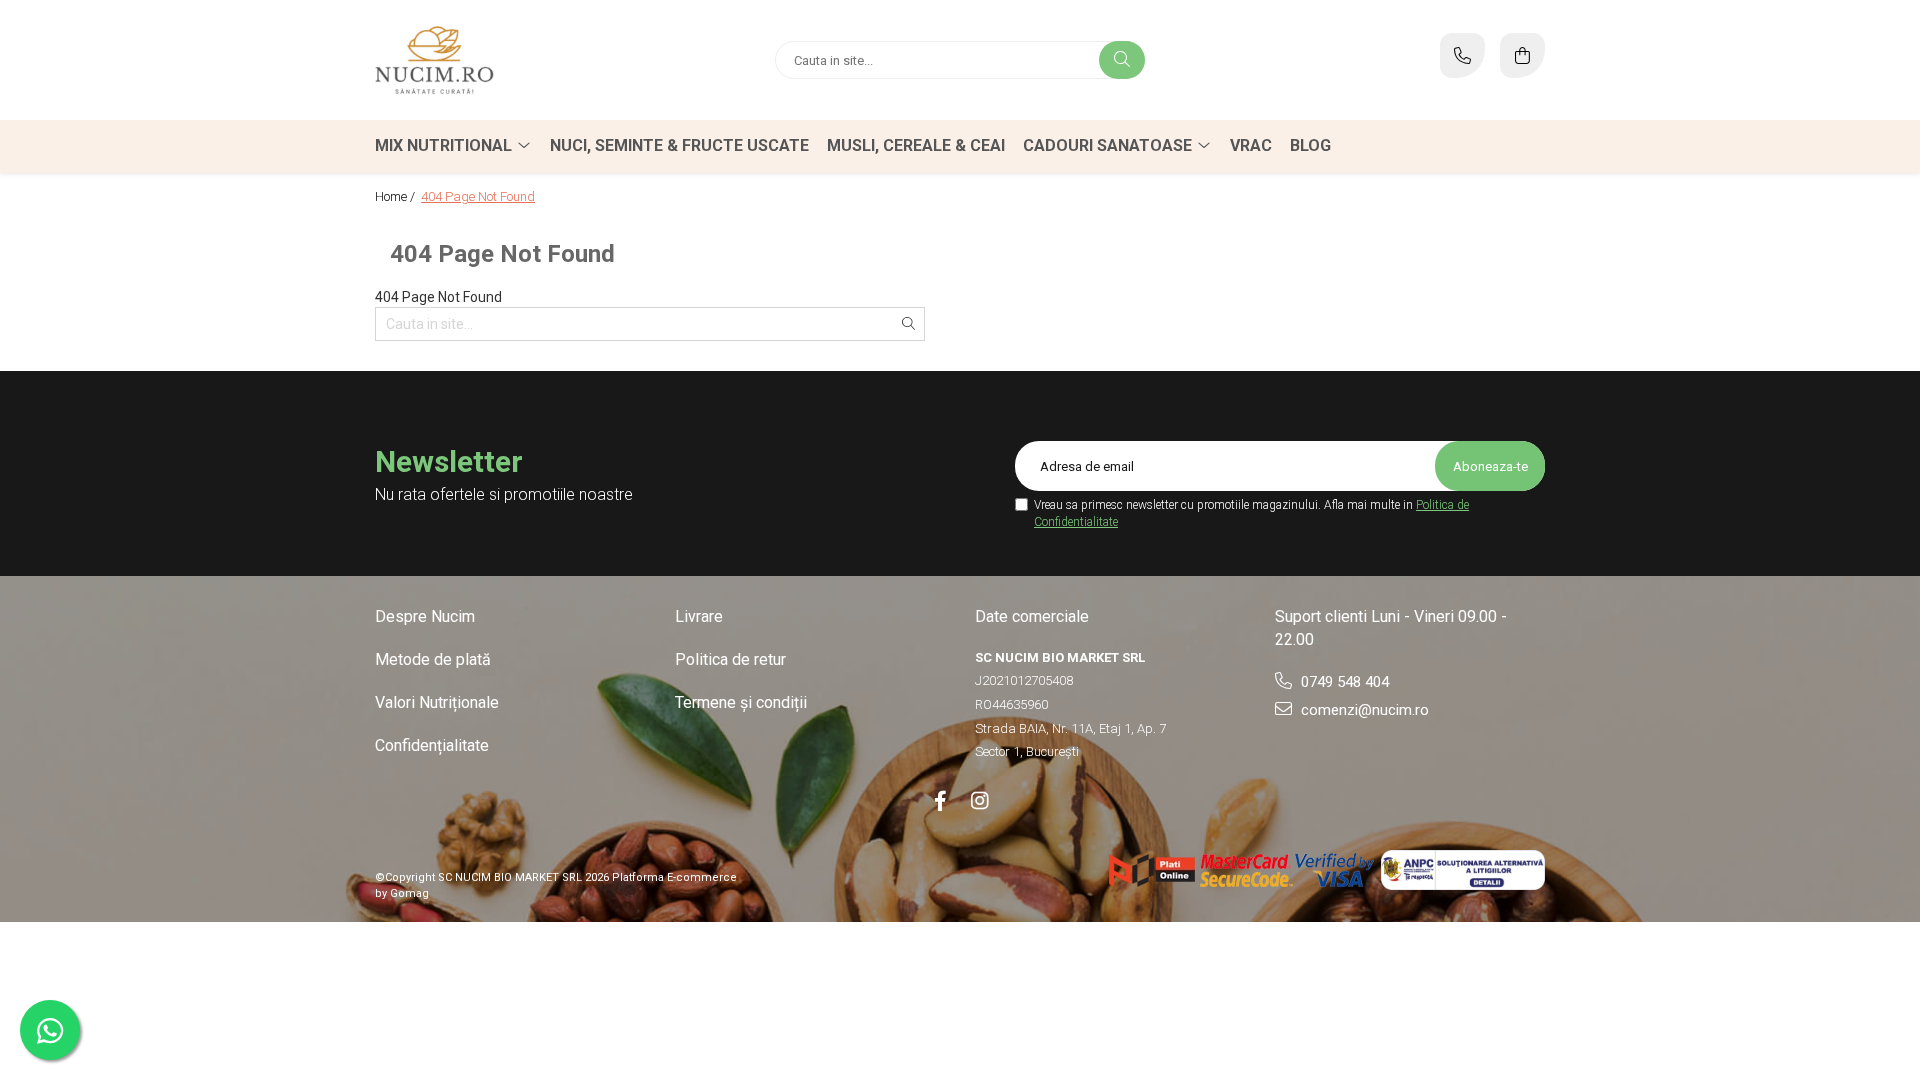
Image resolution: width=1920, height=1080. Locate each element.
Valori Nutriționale (437, 702)
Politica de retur (730, 659)
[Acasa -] (500, 60)
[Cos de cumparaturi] (1522, 55)
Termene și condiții (741, 702)
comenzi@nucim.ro (1363, 710)
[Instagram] (980, 801)
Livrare (699, 616)
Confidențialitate (432, 745)
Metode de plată (433, 659)
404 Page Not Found (478, 196)
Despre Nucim (425, 616)
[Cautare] (1122, 60)
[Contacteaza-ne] (1462, 55)
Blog (1310, 145)
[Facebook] (940, 801)
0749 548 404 (1343, 682)
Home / (396, 196)
